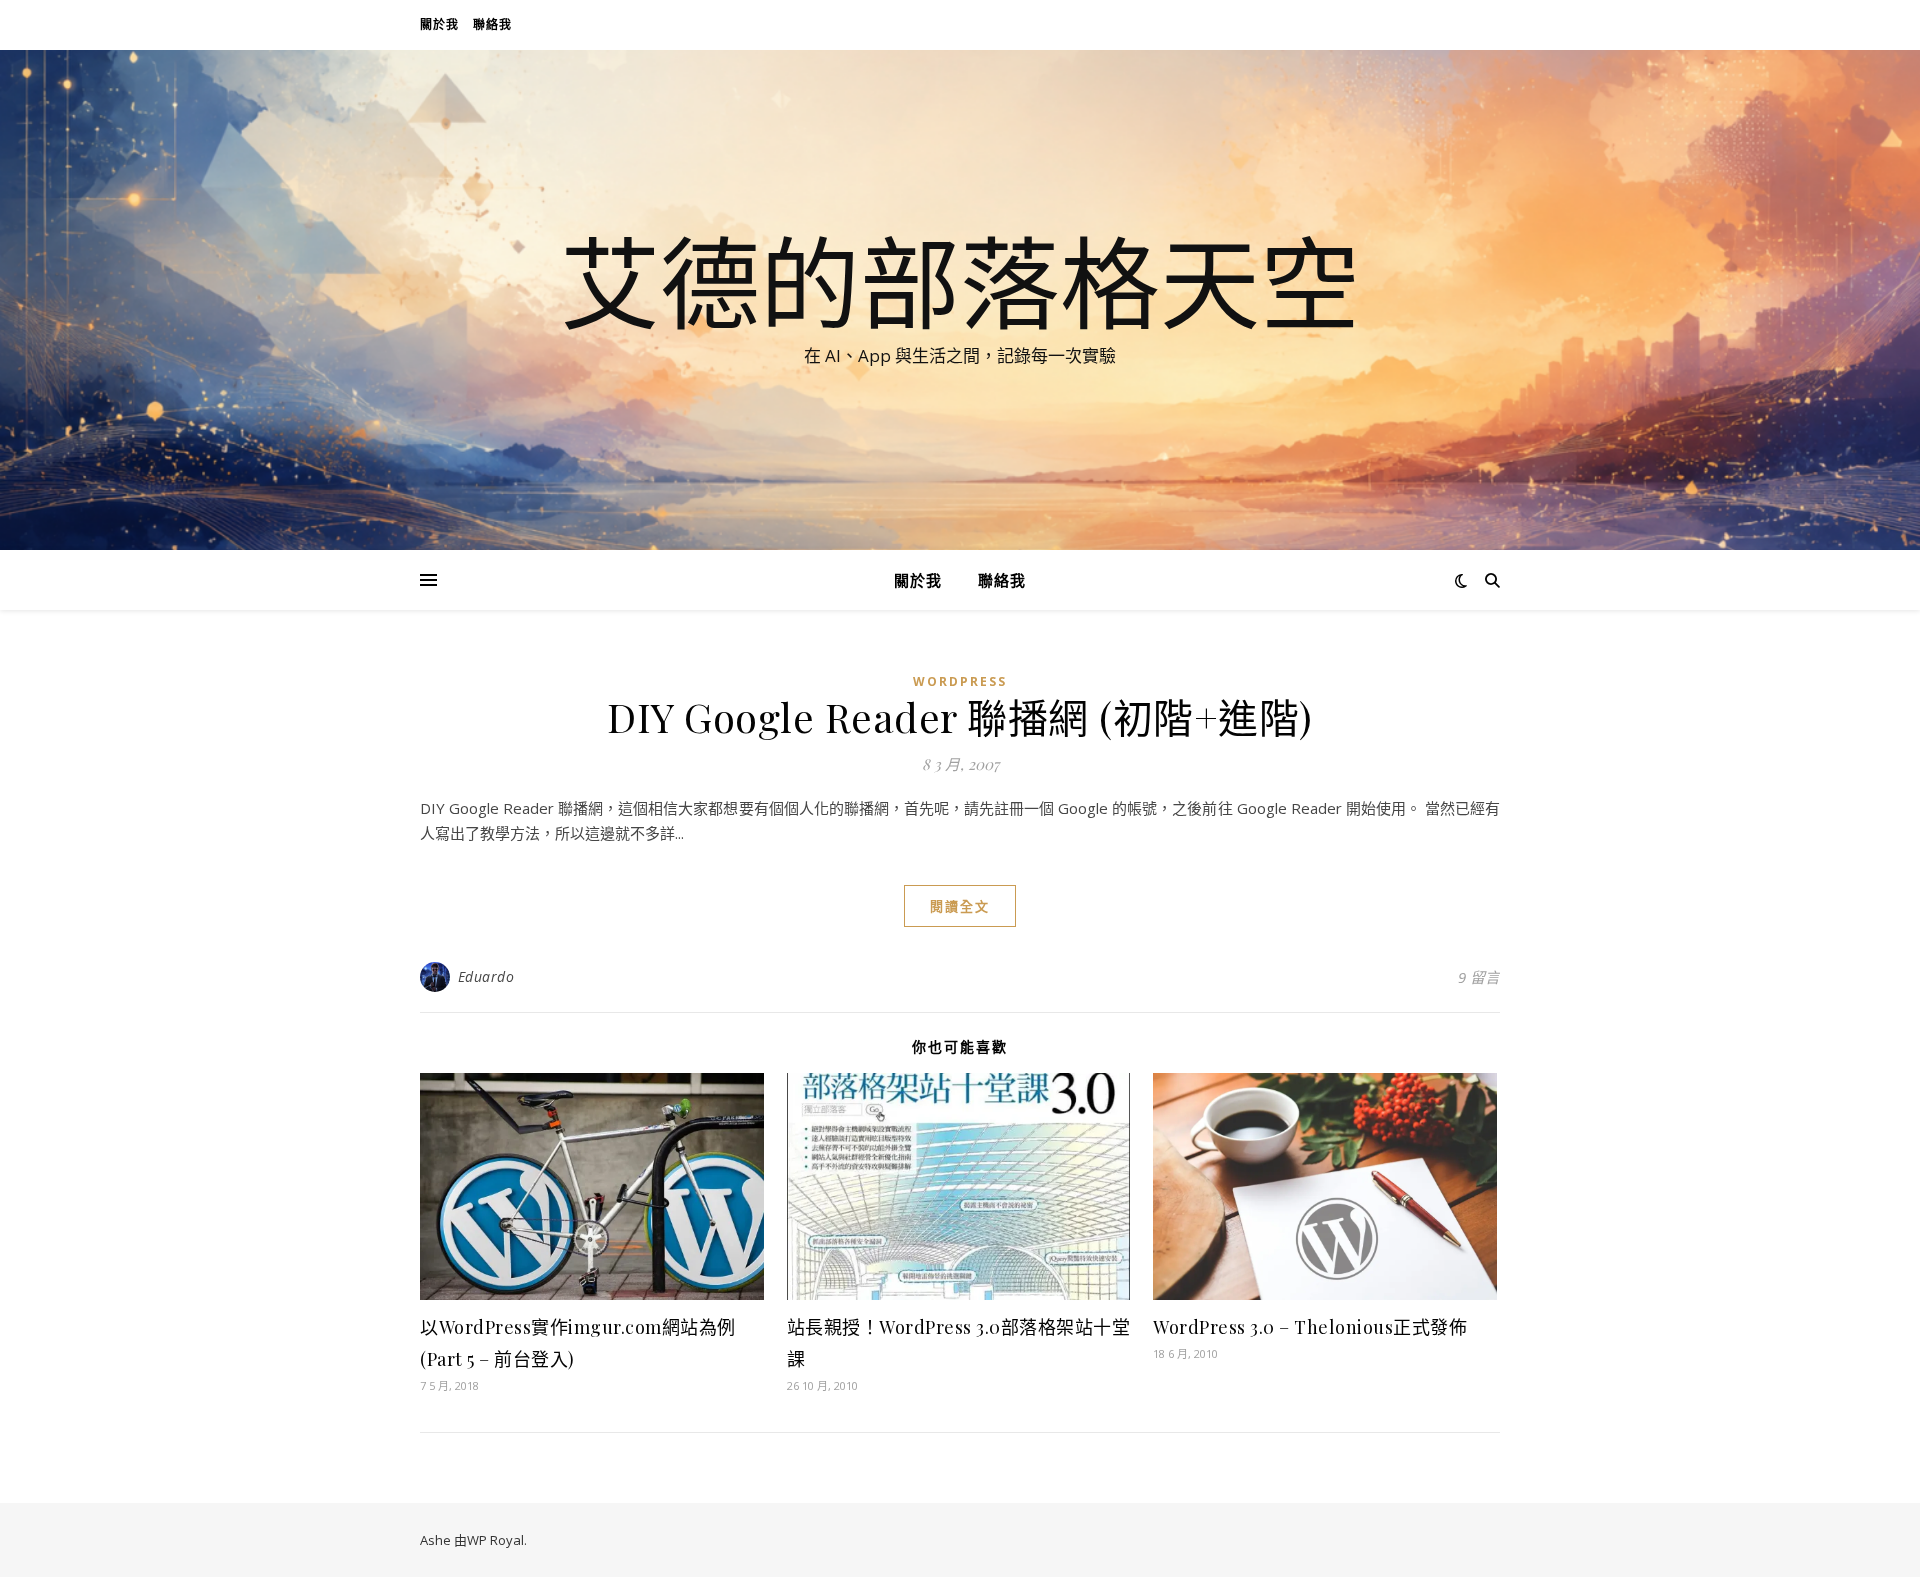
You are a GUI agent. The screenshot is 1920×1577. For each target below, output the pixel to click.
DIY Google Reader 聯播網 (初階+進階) (960, 716)
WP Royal (495, 1540)
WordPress (960, 681)
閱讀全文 (960, 906)
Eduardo (486, 976)
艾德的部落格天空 (960, 282)
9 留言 (1479, 977)
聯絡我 (492, 24)
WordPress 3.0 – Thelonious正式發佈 (1310, 1327)
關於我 (439, 24)
